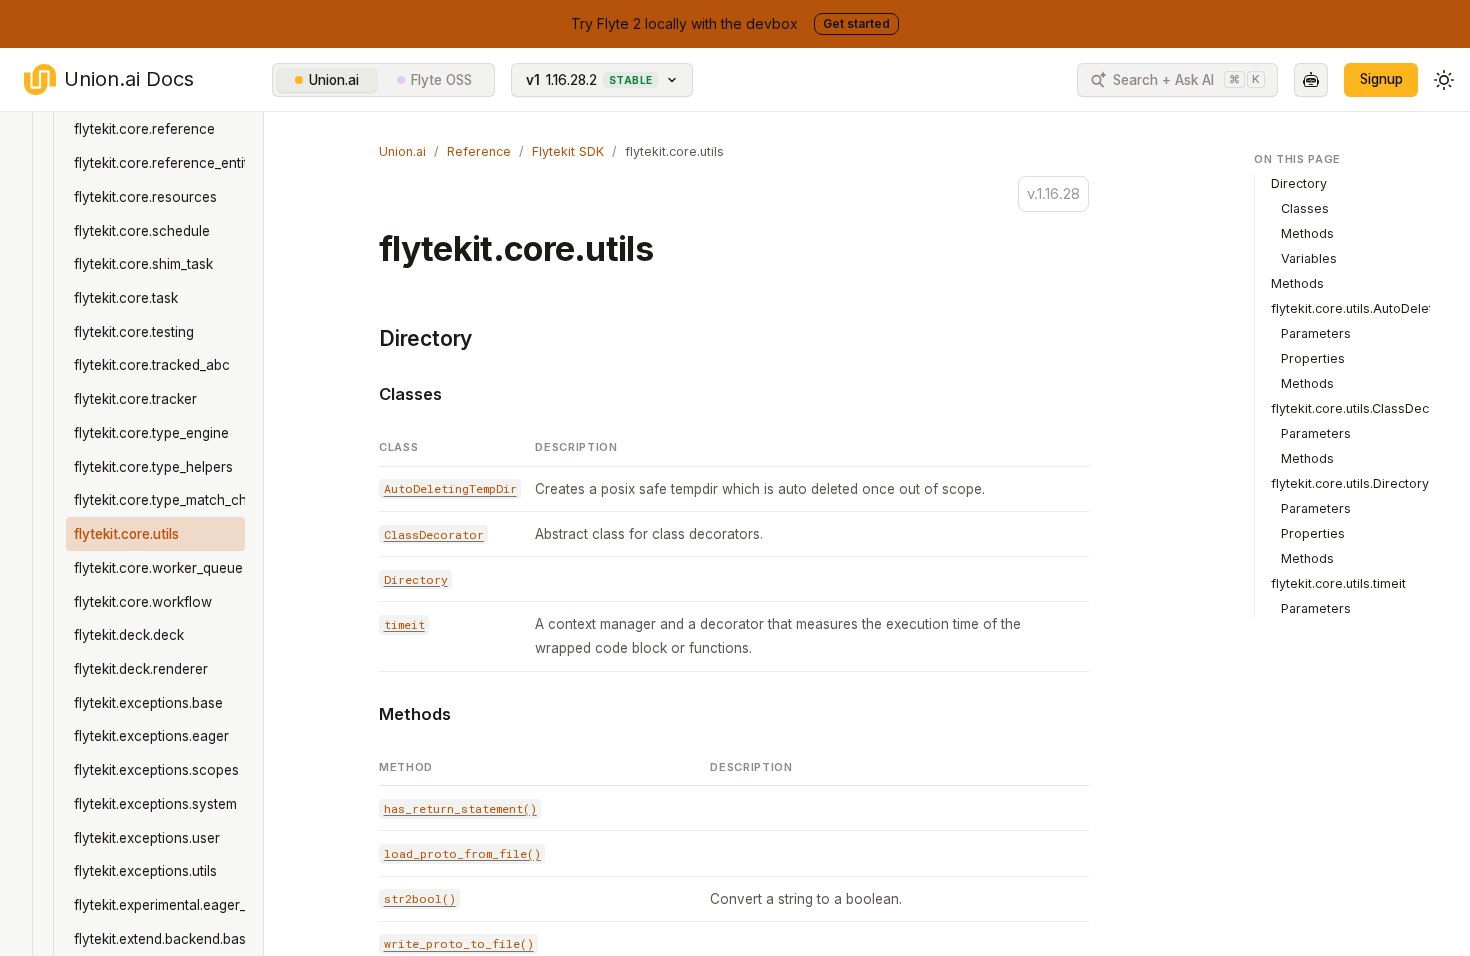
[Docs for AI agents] (1311, 80)
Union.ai (334, 80)
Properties (1313, 358)
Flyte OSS (441, 80)
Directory (425, 338)
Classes (410, 394)
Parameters (1316, 333)
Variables (1309, 258)
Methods (415, 714)
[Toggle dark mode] (1444, 80)
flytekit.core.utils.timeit (1338, 583)
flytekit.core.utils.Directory (1350, 483)
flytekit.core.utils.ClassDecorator (1368, 408)
